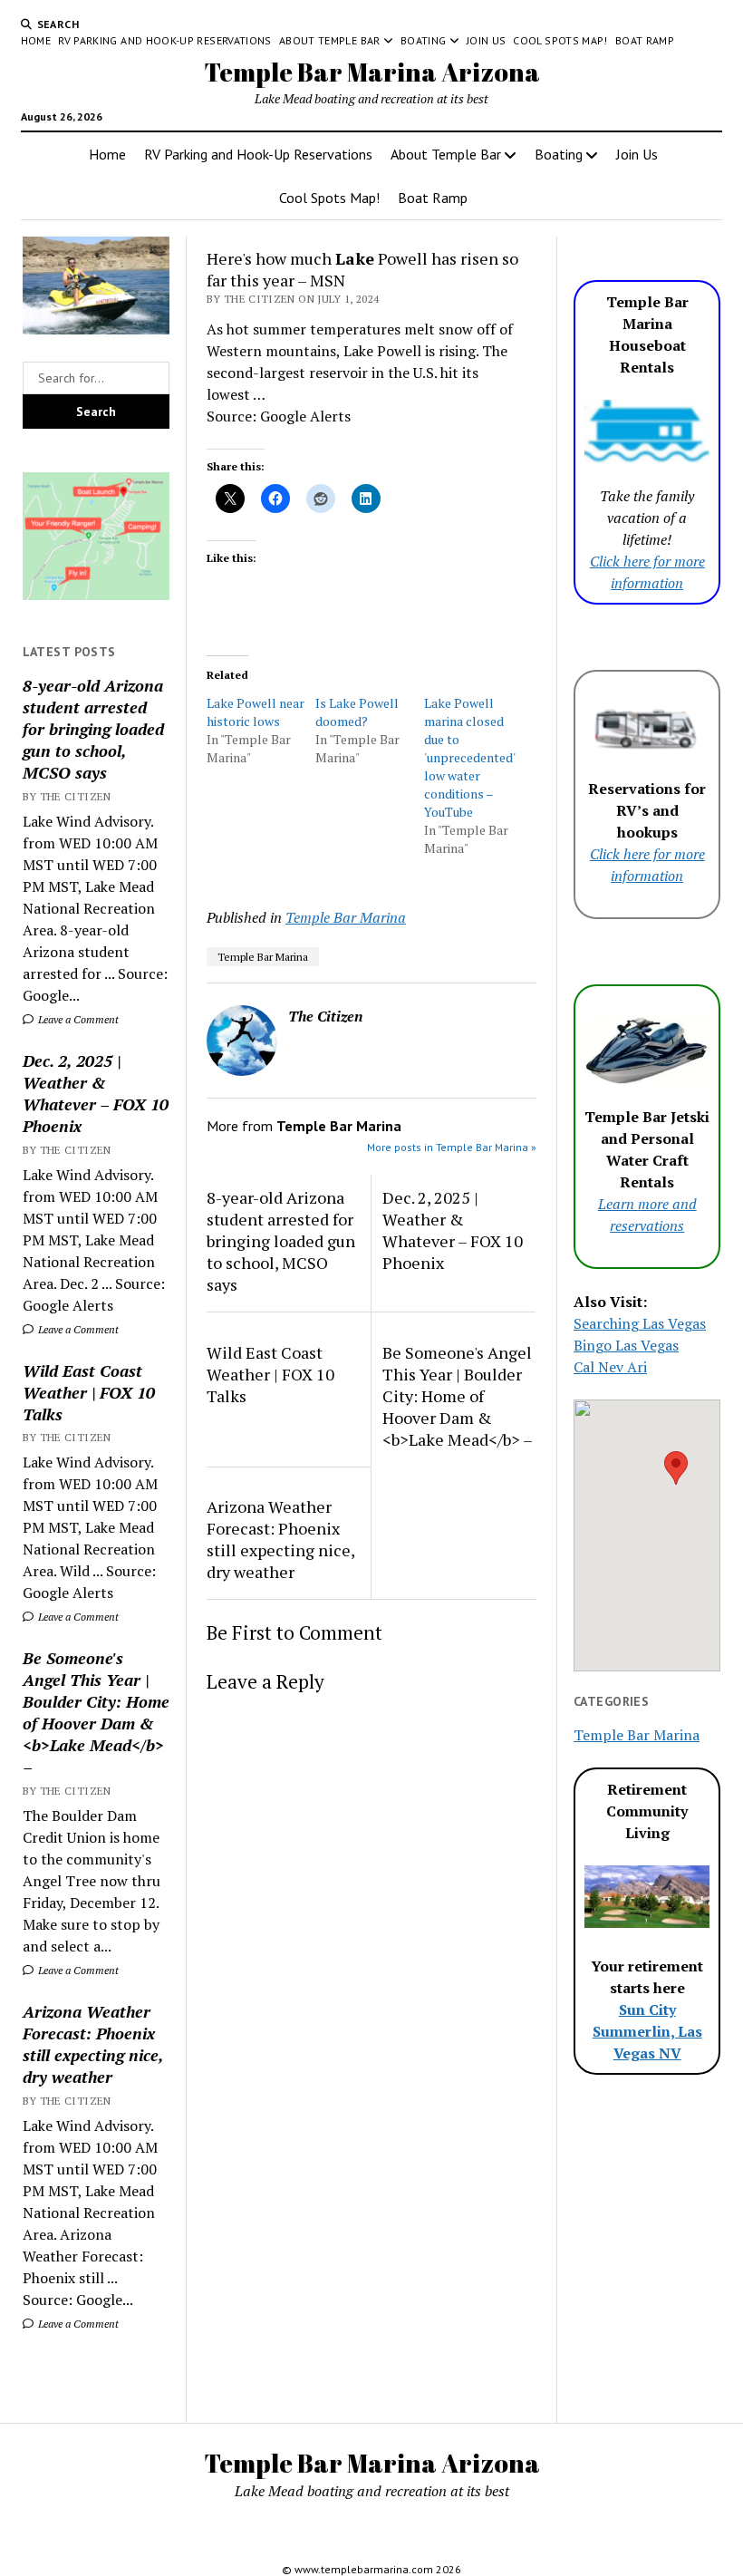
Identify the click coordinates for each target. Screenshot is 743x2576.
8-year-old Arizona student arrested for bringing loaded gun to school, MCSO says (93, 729)
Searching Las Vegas (640, 1323)
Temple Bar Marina (346, 917)
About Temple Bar (330, 40)
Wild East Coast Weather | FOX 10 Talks (89, 1392)
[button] (676, 1468)
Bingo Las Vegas (626, 1345)
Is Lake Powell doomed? (357, 712)
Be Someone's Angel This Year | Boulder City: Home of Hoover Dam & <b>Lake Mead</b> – (96, 1712)
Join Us (487, 40)
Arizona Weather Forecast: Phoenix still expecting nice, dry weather (93, 2044)
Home (36, 40)
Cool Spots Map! (560, 40)
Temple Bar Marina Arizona (372, 72)
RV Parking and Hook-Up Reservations (165, 40)
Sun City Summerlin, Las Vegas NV (647, 2031)
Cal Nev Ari (610, 1367)
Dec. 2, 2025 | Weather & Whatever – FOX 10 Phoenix (96, 1093)
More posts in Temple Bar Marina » (452, 1147)
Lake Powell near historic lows (256, 712)
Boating (424, 40)
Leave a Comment (77, 1019)
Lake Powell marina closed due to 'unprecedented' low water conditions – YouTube (469, 757)
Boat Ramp (645, 40)
